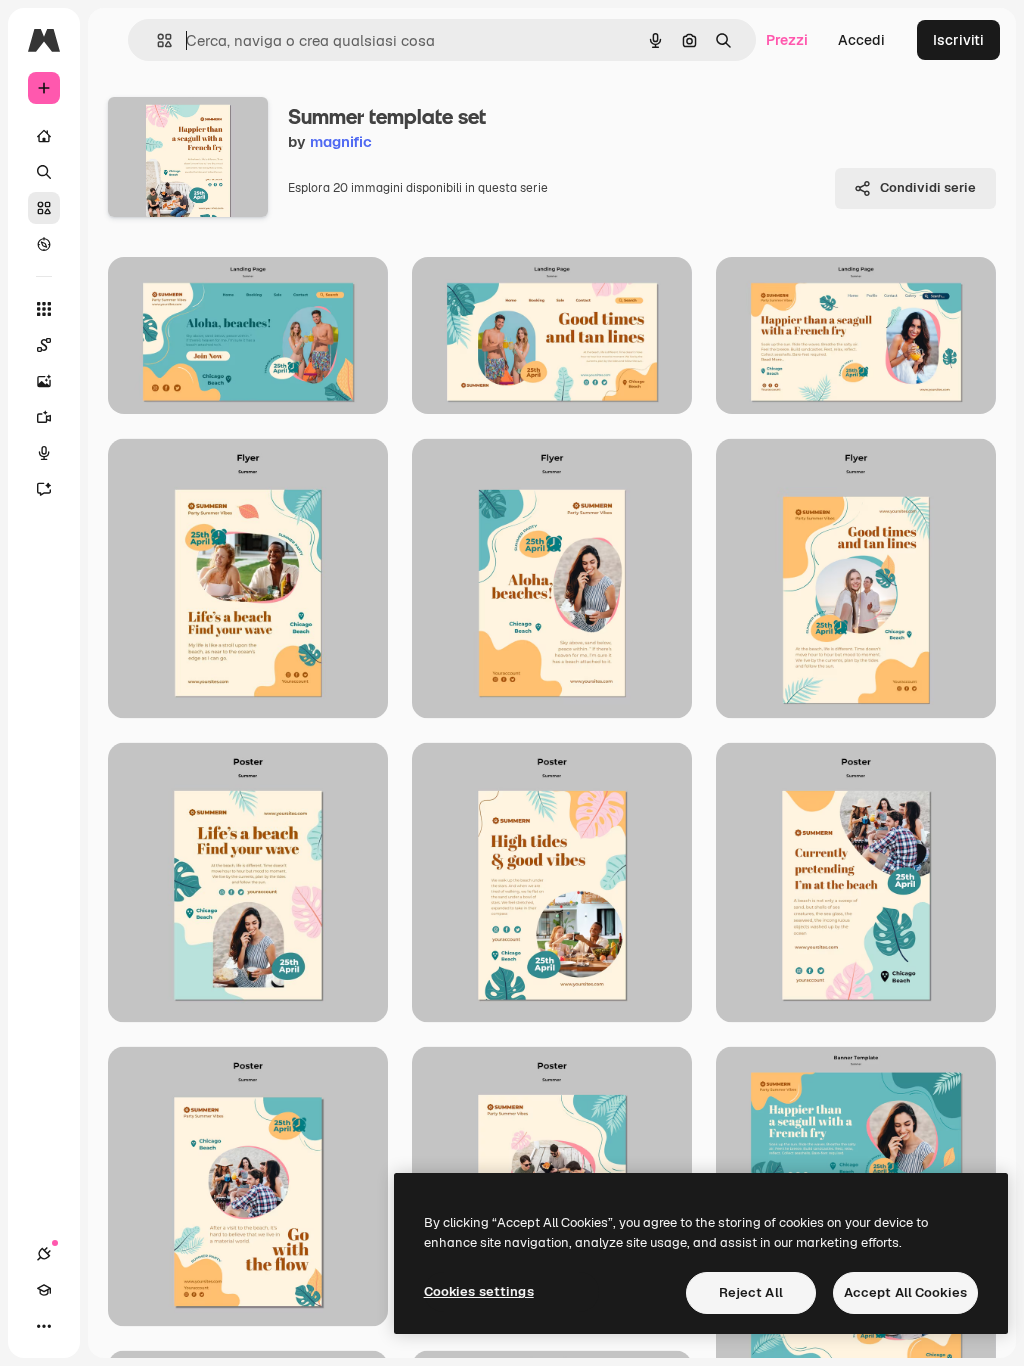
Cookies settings (479, 1291)
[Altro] (44, 1326)
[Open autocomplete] (156, 40)
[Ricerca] (44, 172)
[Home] (44, 136)
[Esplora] (44, 244)
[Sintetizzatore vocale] (44, 453)
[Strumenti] (44, 309)
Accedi (861, 40)
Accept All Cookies (905, 1292)
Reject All (751, 1292)
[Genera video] (44, 417)
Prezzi (787, 40)
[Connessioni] (44, 1254)
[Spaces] (44, 345)
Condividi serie (928, 187)
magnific (341, 141)
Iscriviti (958, 40)
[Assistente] (44, 489)
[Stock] (44, 208)
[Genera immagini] (44, 381)
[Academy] (44, 1290)
